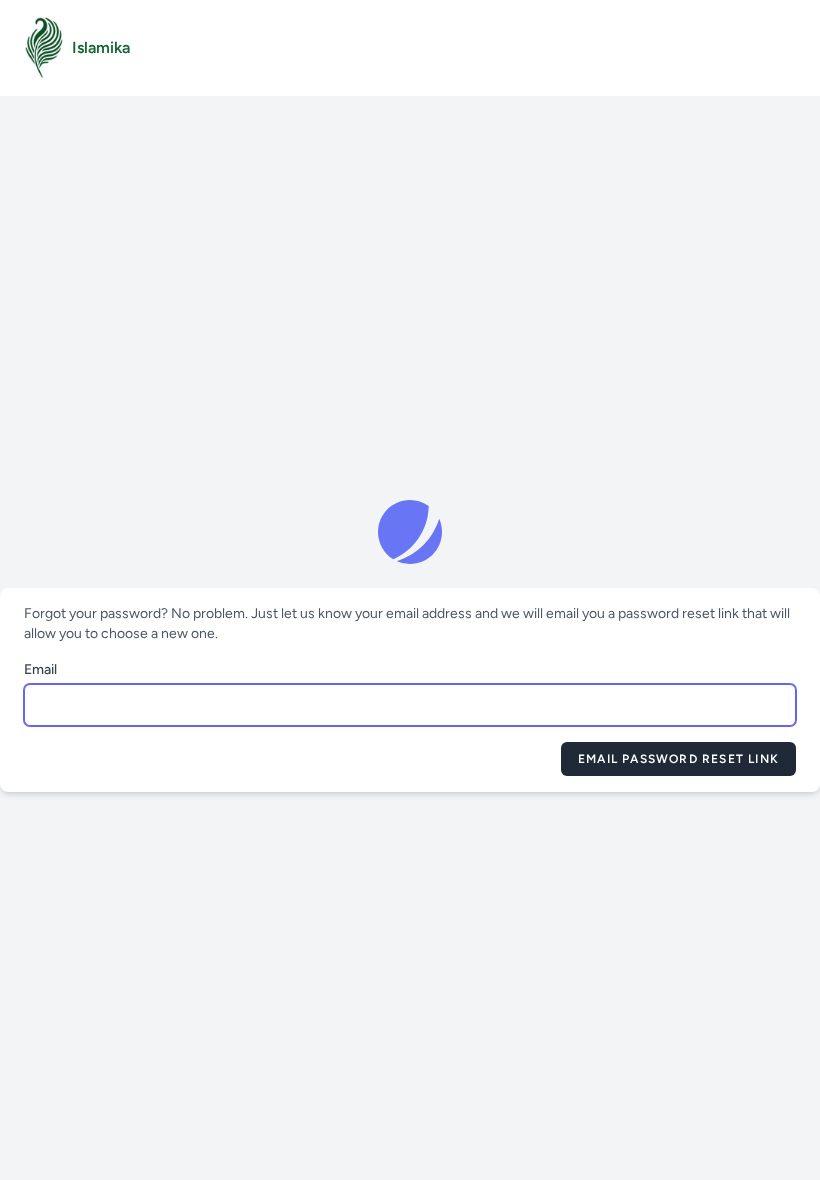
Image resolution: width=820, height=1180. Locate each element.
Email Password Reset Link (678, 759)
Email (40, 669)
